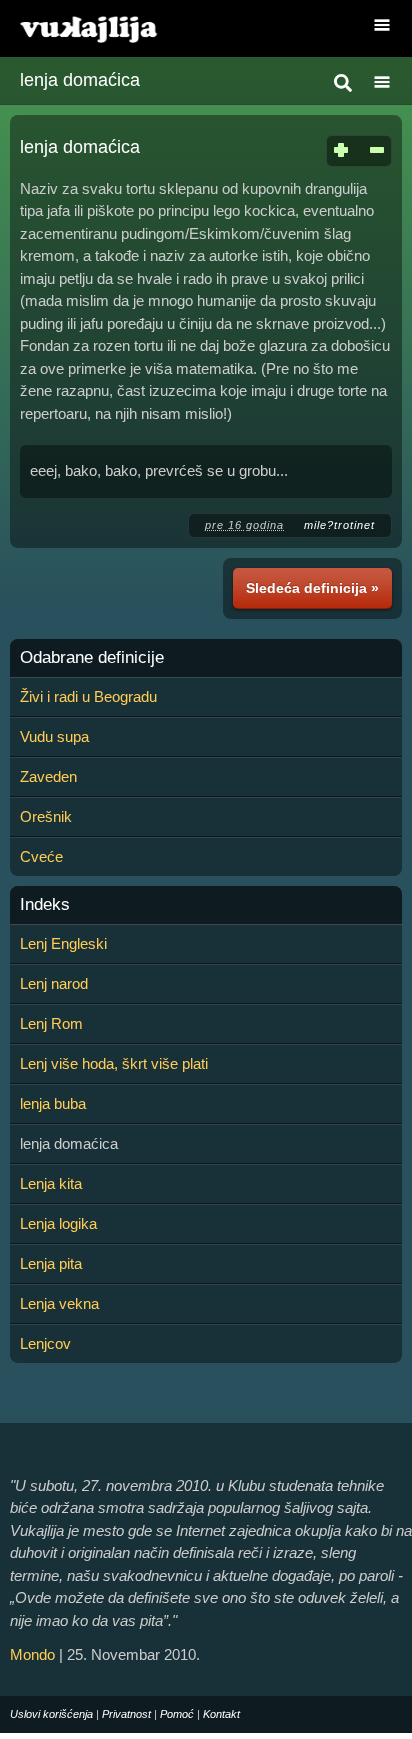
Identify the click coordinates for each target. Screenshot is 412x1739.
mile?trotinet (339, 525)
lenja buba (53, 1103)
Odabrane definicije (92, 658)
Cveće (41, 856)
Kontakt (221, 1714)
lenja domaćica (80, 80)
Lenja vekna (59, 1303)
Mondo (32, 1654)
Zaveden (48, 776)
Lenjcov (45, 1343)
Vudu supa (54, 736)
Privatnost (126, 1714)
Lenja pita (51, 1263)
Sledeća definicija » (312, 588)
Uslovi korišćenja (51, 1714)
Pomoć (177, 1714)
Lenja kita (51, 1183)
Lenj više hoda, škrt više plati (114, 1063)
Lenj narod (54, 983)
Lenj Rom (51, 1023)
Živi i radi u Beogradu (88, 696)
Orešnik (46, 816)
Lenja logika (58, 1223)
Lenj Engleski (63, 943)
